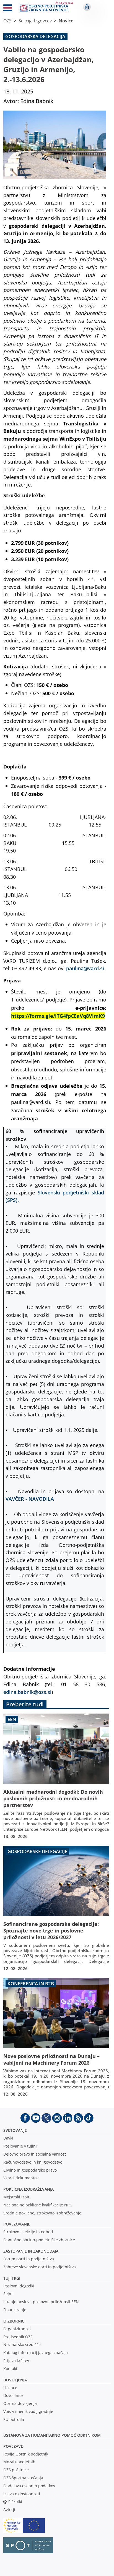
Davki (8, 2138)
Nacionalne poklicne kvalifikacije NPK (38, 2205)
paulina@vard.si (85, 968)
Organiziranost (17, 2329)
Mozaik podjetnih (19, 2462)
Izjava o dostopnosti (22, 2494)
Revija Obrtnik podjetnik (26, 2454)
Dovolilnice (13, 2395)
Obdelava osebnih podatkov (29, 2486)
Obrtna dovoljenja (20, 2403)
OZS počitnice (16, 2470)
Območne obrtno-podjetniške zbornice (39, 2240)
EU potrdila (14, 2419)
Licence (10, 2388)
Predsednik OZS (18, 2337)
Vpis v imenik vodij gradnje (28, 2411)
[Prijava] (87, 7)
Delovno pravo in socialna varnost (35, 2154)
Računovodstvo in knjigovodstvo (33, 2162)
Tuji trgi (12, 2278)
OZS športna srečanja (23, 2478)
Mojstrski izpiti (17, 2197)
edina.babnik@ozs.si (27, 1692)
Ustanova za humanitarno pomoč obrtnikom (52, 2435)
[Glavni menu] (8, 9)
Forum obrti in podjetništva (29, 2259)
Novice (66, 21)
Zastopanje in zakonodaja (31, 2251)
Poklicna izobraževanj (27, 2189)
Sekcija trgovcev (35, 21)
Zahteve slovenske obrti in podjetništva (40, 2267)
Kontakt (10, 2369)
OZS (7, 21)
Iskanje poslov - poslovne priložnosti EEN (41, 2302)
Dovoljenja (15, 2380)
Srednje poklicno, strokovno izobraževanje (42, 2213)
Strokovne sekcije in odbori (28, 2232)
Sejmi (8, 2294)
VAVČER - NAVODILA (30, 1499)
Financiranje (15, 2310)
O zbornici (14, 2321)
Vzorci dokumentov (21, 2178)
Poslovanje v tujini (20, 2146)
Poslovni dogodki (19, 2286)
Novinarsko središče (22, 2344)
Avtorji (9, 2510)
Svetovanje (15, 2130)
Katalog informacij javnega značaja (36, 2353)
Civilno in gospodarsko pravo (30, 2170)
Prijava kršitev (16, 2361)
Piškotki (15, 2502)
